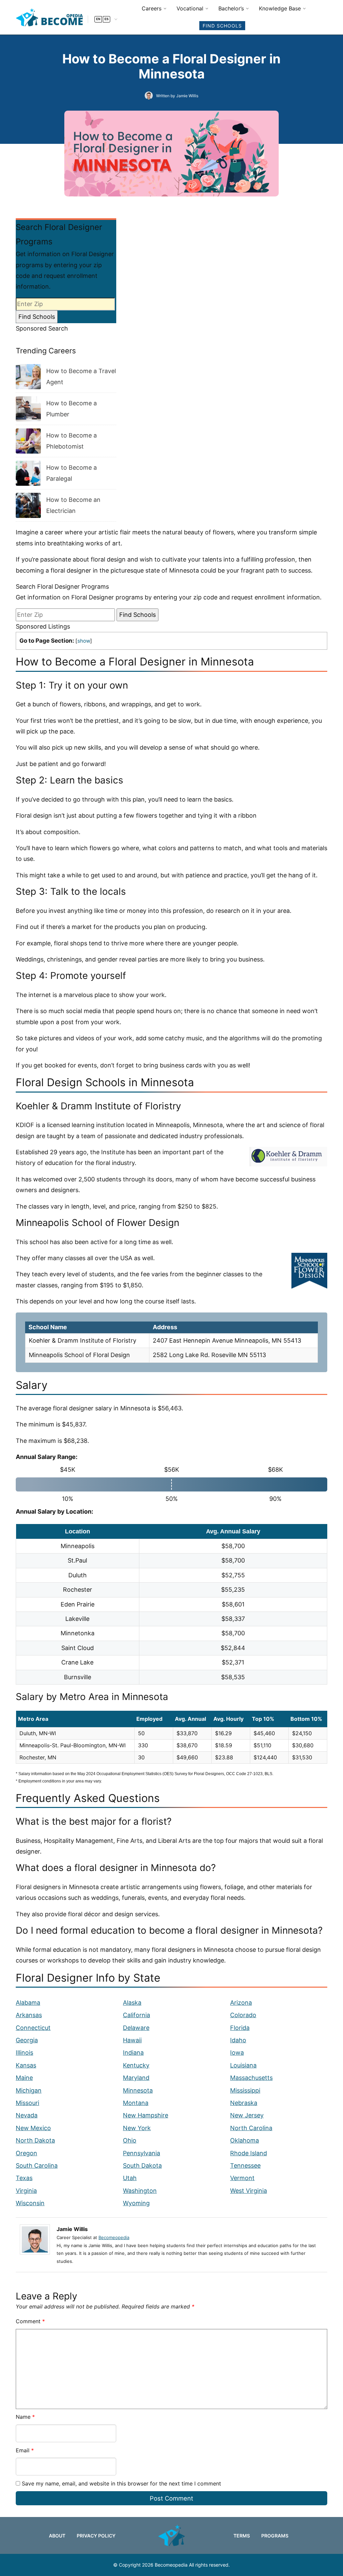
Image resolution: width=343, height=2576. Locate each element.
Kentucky (136, 2065)
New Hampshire (146, 2115)
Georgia (27, 2040)
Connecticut (33, 2028)
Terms (242, 2536)
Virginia (26, 2191)
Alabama (28, 2003)
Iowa (237, 2053)
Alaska (132, 2003)
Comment (30, 2321)
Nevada (27, 2115)
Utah (130, 2178)
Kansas (26, 2065)
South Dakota (142, 2165)
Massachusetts (251, 2078)
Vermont (242, 2178)
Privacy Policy (96, 2536)
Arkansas (29, 2015)
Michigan (29, 2090)
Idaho (238, 2040)
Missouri (27, 2103)
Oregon (26, 2153)
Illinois (24, 2053)
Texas (24, 2178)
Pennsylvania (142, 2153)
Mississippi (245, 2090)
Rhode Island (249, 2153)
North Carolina (251, 2128)
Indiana (133, 2053)
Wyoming (136, 2203)
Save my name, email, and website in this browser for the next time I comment (121, 2483)
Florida (240, 2028)
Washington (140, 2191)
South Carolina (37, 2165)
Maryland (136, 2078)
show (84, 641)
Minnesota (138, 2090)
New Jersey (247, 2115)
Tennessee (245, 2165)
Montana (136, 2103)
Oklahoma (245, 2140)
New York (137, 2128)
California (136, 2015)
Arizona (241, 2003)
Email (25, 2450)
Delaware (136, 2028)
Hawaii (132, 2040)
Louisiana (243, 2065)
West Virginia (249, 2191)
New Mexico (33, 2128)
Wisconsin (30, 2203)
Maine (24, 2078)
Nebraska (244, 2103)
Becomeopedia (114, 2237)
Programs (275, 2536)
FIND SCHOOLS (222, 26)
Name (25, 2417)
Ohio (130, 2140)
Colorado (243, 2015)
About (57, 2536)
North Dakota (35, 2140)
